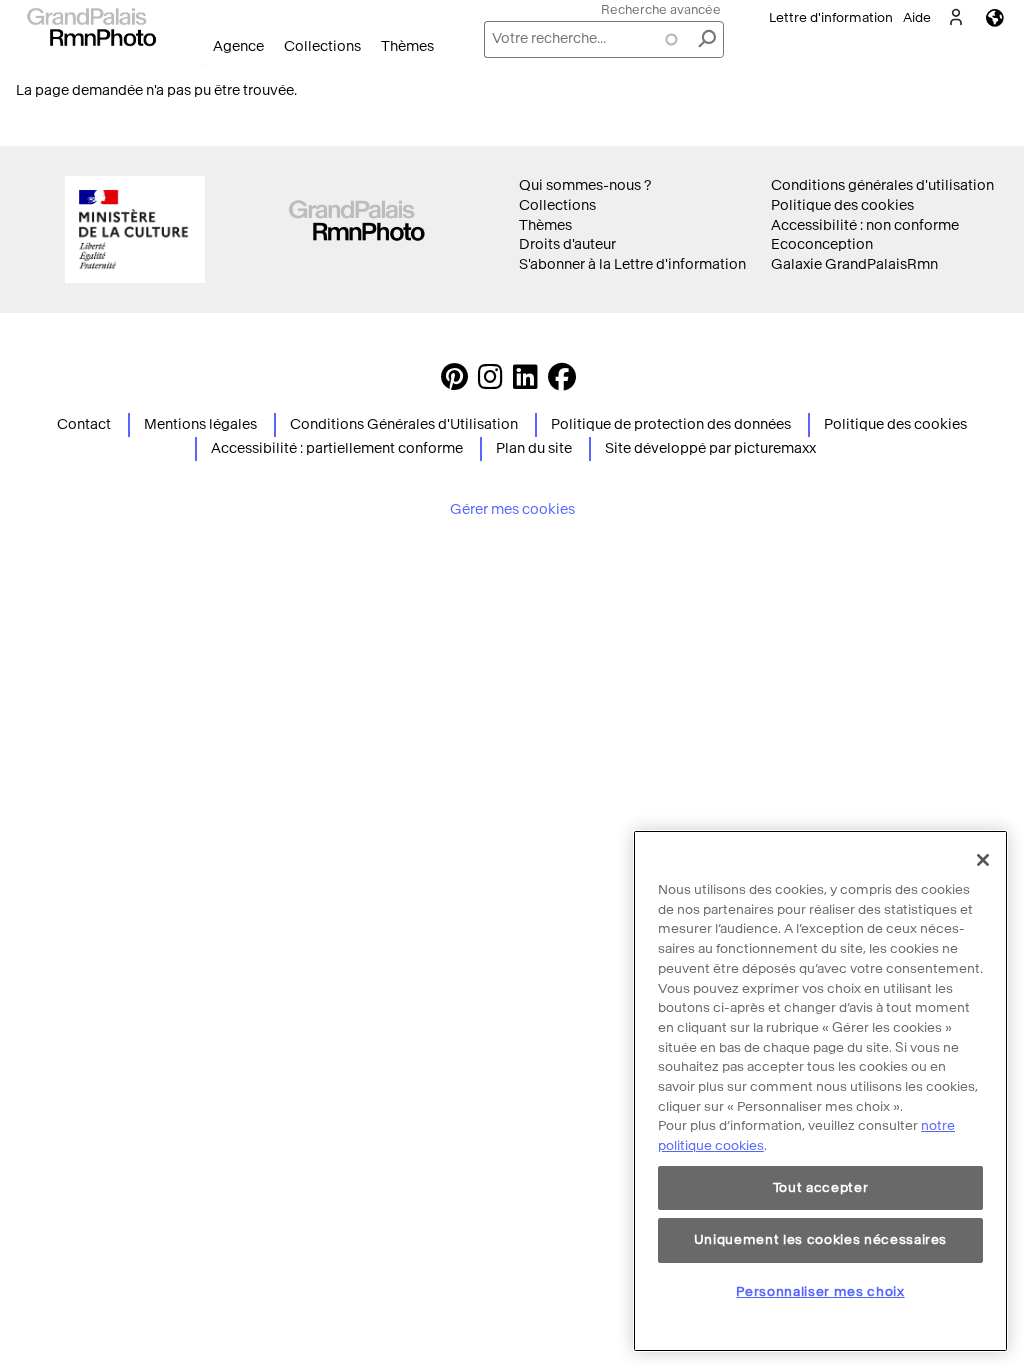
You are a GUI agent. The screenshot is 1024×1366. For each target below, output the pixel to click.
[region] (820, 1091)
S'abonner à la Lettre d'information (632, 264)
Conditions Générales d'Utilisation (404, 424)
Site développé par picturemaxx (710, 448)
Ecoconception (822, 244)
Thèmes (407, 46)
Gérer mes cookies (512, 509)
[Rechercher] (707, 39)
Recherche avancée (661, 9)
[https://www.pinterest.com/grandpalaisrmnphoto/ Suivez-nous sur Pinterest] (454, 382)
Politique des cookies (842, 205)
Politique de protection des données (671, 424)
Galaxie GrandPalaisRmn (854, 264)
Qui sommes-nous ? (585, 185)
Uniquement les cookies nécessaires (820, 1239)
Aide (917, 17)
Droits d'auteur (567, 244)
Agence (238, 46)
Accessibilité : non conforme (865, 225)
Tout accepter (821, 1187)
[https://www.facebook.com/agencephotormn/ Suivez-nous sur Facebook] (562, 382)
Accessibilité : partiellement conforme (337, 448)
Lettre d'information (831, 17)
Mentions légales (200, 424)
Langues (995, 17)
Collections (322, 46)
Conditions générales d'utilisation (882, 185)
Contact (84, 424)
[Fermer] (983, 860)
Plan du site (534, 448)
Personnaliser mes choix (820, 1291)
